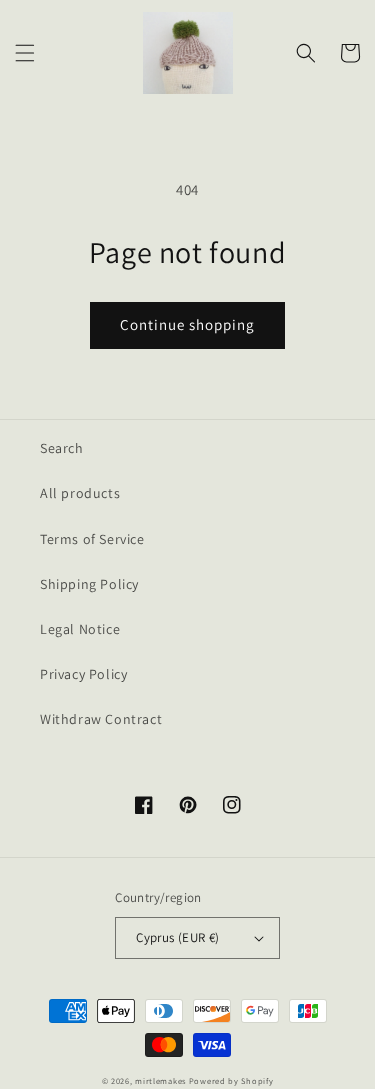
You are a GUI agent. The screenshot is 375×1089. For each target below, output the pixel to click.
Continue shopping (187, 324)
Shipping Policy (89, 584)
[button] (25, 53)
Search (62, 448)
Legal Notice (80, 629)
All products (80, 493)
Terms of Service (92, 539)
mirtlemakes (160, 1080)
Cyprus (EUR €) (178, 937)
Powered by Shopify (231, 1080)
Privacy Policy (83, 674)
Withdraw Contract (101, 719)
